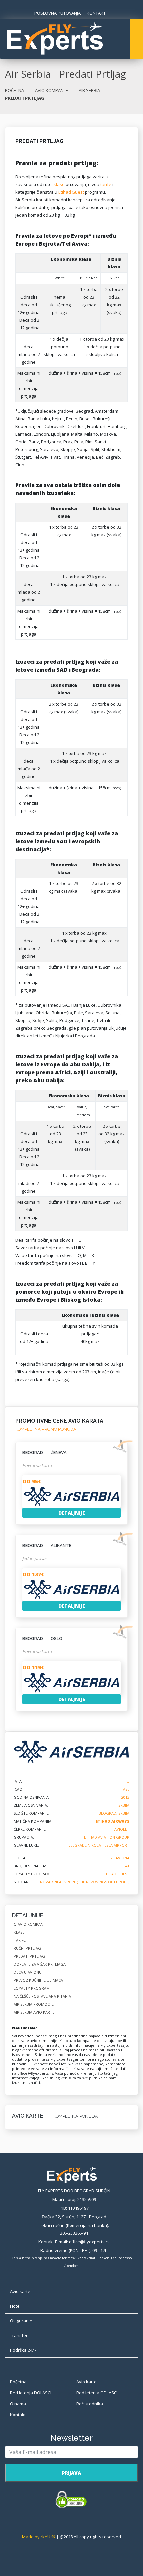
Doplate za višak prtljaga (40, 1964)
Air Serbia (89, 90)
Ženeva (44, 1453)
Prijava (71, 2473)
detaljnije (72, 1513)
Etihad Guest (71, 192)
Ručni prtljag (27, 1948)
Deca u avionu (28, 1972)
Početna (18, 2382)
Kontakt (18, 2415)
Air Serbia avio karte (34, 2012)
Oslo (42, 1638)
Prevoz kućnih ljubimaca (38, 1980)
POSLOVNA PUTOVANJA (58, 13)
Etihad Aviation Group (107, 1837)
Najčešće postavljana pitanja (42, 1996)
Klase (19, 1932)
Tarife (20, 1940)
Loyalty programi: (33, 1874)
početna (14, 90)
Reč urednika (90, 2404)
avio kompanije (51, 90)
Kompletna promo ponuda (46, 1429)
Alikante (47, 1546)
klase (59, 184)
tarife (106, 184)
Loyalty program (32, 1988)
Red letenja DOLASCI (31, 2393)
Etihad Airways (113, 1821)
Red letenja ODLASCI (97, 2393)
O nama (18, 2404)
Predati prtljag (29, 1956)
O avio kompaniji (30, 1924)
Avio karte (87, 2382)
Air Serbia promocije (34, 2004)
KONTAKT (96, 13)
